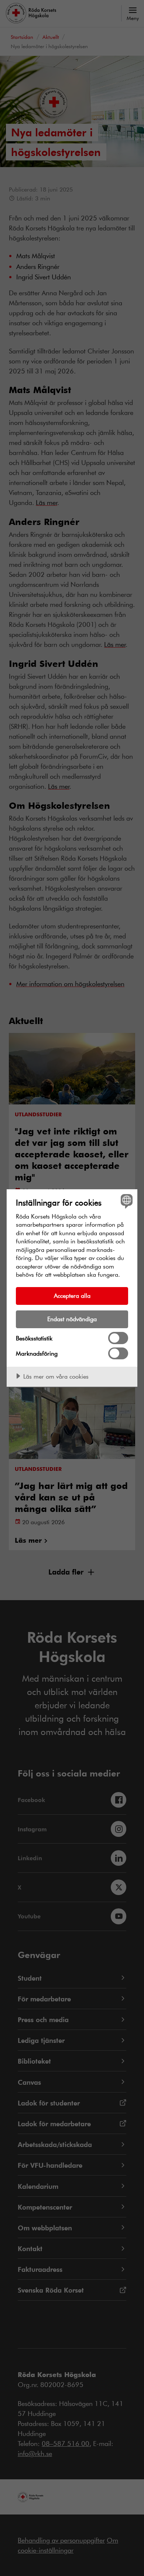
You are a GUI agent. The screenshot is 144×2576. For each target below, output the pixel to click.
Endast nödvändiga (72, 1319)
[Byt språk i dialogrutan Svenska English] (126, 1201)
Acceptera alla (72, 1295)
